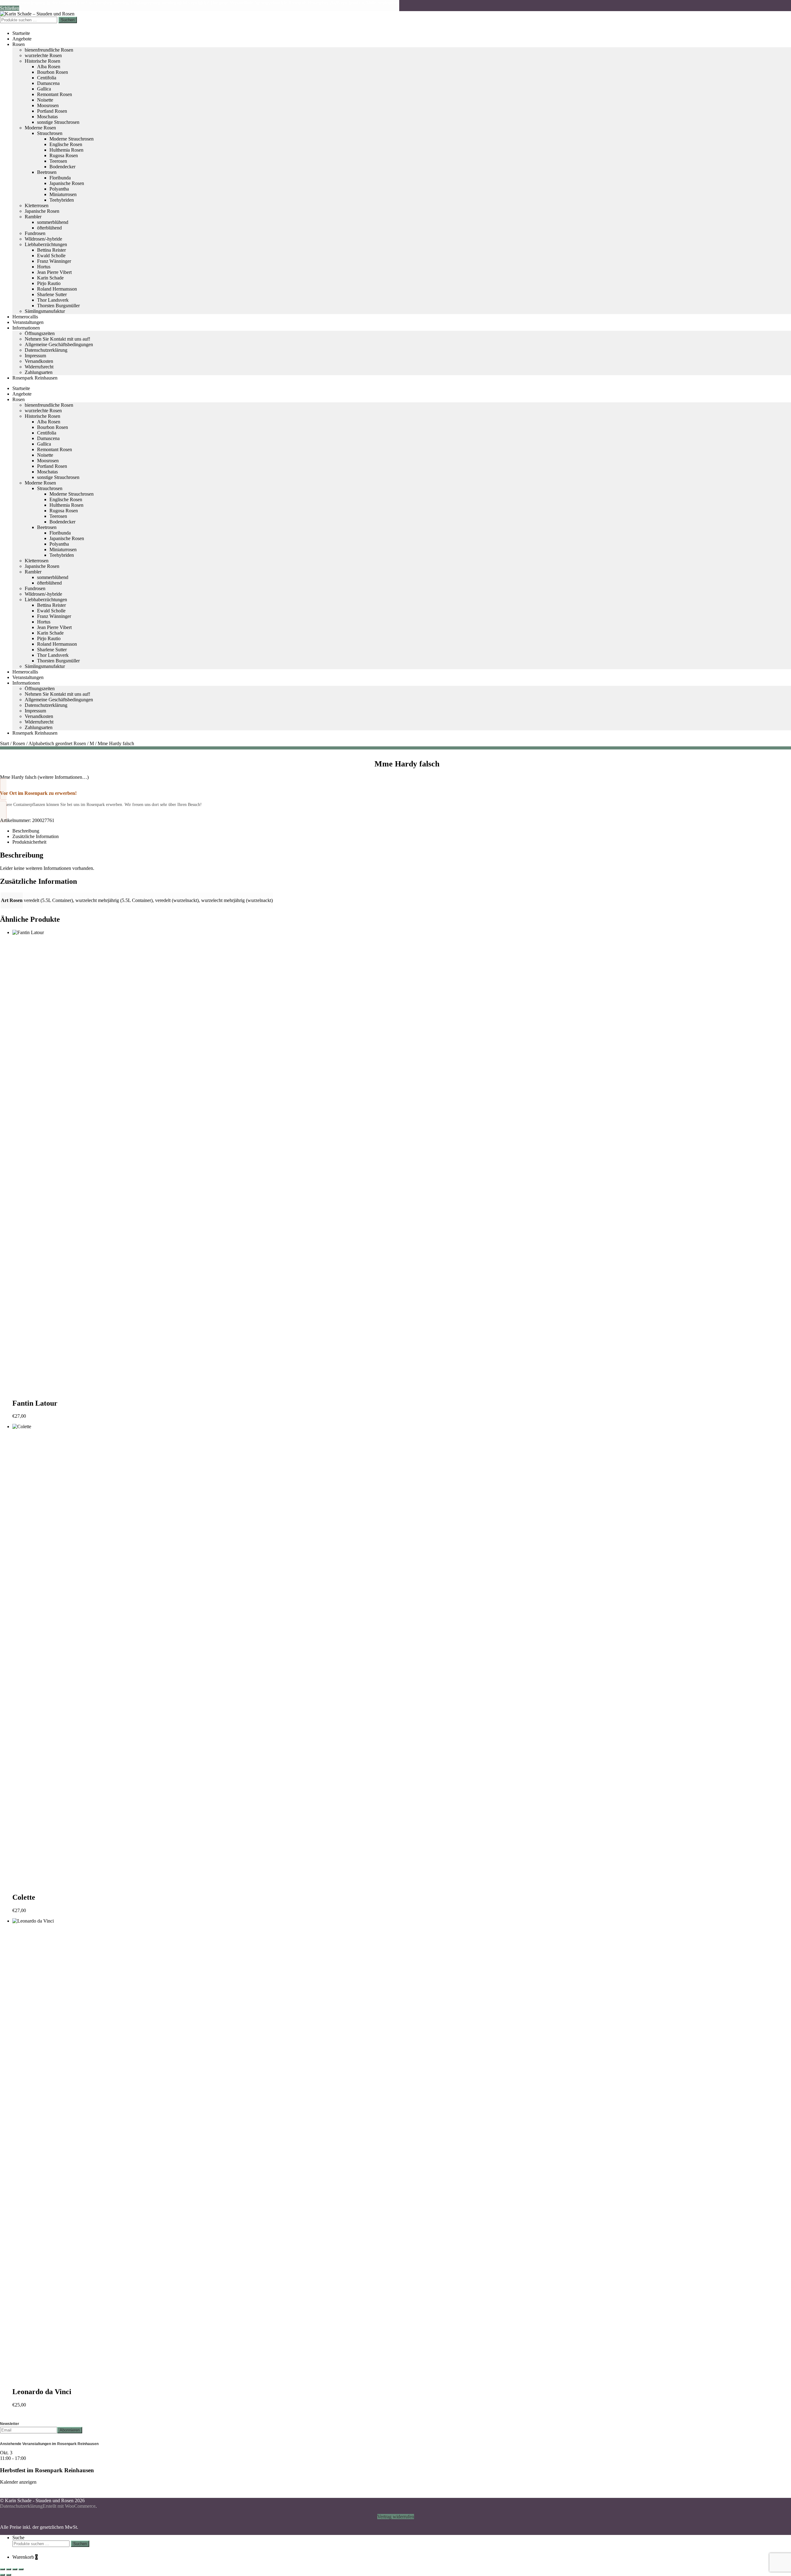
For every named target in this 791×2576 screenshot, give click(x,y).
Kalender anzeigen (18, 2482)
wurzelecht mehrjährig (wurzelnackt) (237, 900)
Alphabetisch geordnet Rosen (57, 743)
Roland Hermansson (57, 289)
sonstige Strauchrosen (58, 122)
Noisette (45, 100)
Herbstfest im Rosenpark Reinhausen (47, 2470)
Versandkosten (39, 361)
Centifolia (47, 78)
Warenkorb (25, 2557)
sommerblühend (53, 222)
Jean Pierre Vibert (54, 272)
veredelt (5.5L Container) (48, 900)
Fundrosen (35, 233)
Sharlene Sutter (52, 294)
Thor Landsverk (53, 300)
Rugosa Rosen (64, 155)
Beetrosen (47, 172)
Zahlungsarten (39, 372)
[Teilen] (15, 2569)
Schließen (10, 8)
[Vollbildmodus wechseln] (9, 2569)
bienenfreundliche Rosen (49, 50)
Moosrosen (48, 105)
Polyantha (59, 189)
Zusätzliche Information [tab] (36, 836)
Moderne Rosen (40, 128)
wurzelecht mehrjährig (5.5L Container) (114, 900)
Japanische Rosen (67, 183)
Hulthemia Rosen (66, 150)
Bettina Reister (51, 250)
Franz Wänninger (54, 261)
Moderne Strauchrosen (72, 139)
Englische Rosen (66, 144)
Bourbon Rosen (53, 72)
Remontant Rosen (55, 94)
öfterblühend (49, 228)
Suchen (68, 20)
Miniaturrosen (63, 194)
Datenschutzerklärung (46, 350)
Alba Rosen (49, 67)
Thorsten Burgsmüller (58, 306)
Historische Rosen (42, 61)
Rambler (33, 217)
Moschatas (47, 117)
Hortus (44, 267)
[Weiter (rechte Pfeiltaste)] (9, 2575)
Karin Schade (50, 278)
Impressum (35, 356)
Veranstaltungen (28, 322)
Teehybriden (62, 200)
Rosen (19, 44)
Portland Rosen (52, 111)
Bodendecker (62, 167)
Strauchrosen (50, 133)
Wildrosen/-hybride (43, 239)
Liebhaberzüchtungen (46, 244)
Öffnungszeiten (40, 333)
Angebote (22, 39)
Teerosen (58, 161)
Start (4, 743)
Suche (18, 2538)
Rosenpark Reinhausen (35, 378)
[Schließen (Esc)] (21, 2569)
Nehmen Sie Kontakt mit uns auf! (57, 339)
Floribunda (60, 178)
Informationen (26, 328)
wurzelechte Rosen (43, 55)
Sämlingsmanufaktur (45, 311)
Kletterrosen (37, 206)
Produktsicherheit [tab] (29, 842)
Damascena (48, 83)
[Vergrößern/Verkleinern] (2, 2569)
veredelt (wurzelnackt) (177, 900)
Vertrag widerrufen (396, 2517)
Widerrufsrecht (39, 367)
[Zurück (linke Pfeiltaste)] (2, 2575)
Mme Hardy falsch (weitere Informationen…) (44, 777)
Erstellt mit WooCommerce (69, 2506)
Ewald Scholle (51, 256)
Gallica (44, 89)
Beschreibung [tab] (26, 831)
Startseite (21, 33)
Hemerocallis (25, 317)
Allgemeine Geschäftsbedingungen (59, 344)
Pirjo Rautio (49, 283)
